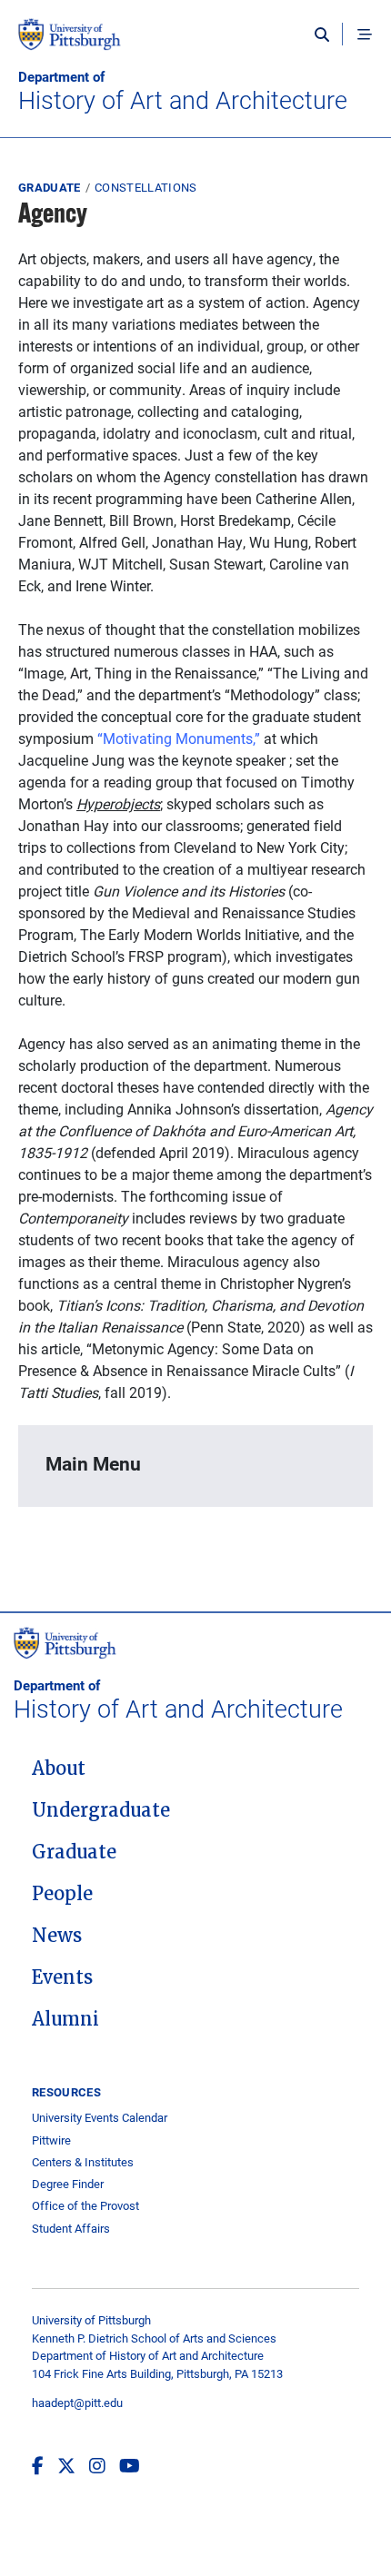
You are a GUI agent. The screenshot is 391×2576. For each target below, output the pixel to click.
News (57, 1936)
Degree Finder (68, 2184)
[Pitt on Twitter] (66, 2465)
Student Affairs (71, 2229)
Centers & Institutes (83, 2162)
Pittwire (51, 2140)
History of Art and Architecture (183, 92)
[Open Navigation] (365, 35)
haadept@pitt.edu (77, 2403)
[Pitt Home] (195, 44)
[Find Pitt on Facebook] (38, 2465)
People (62, 1894)
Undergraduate (101, 1810)
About (59, 1769)
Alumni (65, 2019)
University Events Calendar (100, 2118)
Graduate (50, 187)
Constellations (146, 187)
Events (62, 1977)
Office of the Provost (85, 2206)
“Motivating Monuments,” (179, 738)
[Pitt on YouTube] (130, 2465)
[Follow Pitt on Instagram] (97, 2465)
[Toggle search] (326, 35)
